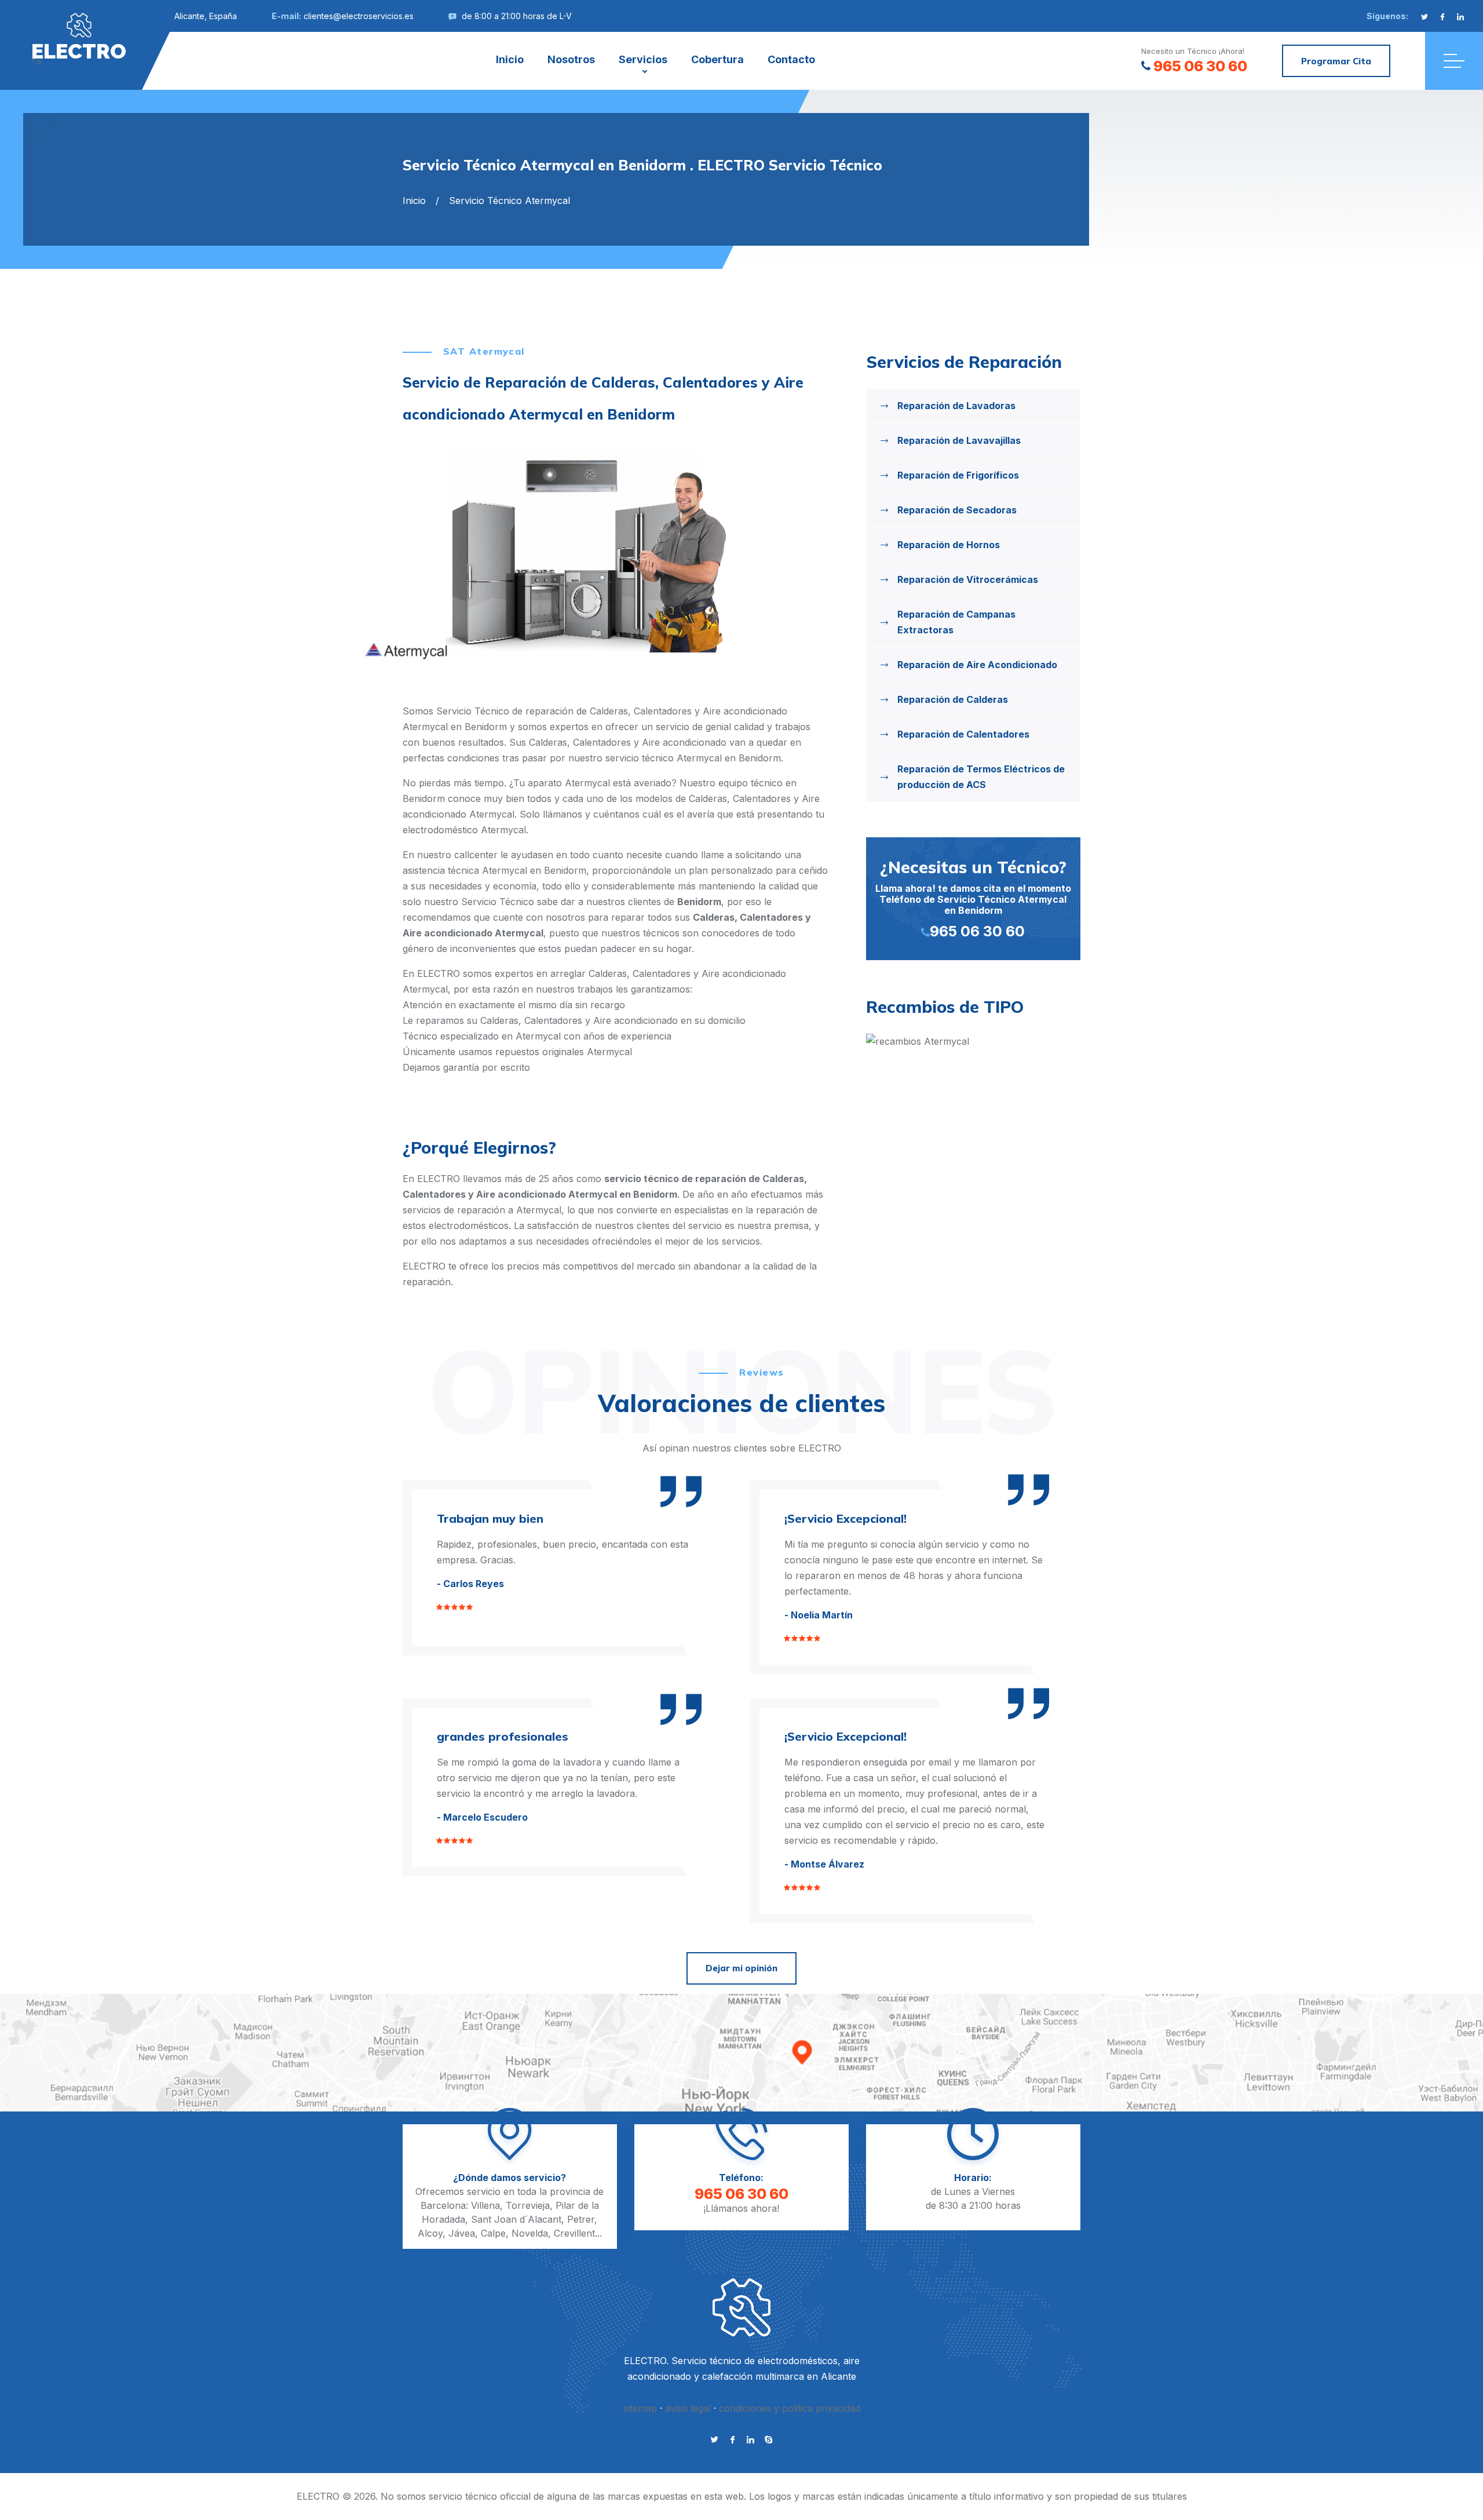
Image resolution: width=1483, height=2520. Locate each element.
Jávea (462, 2233)
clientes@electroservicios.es (359, 16)
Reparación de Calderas (953, 699)
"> (79, 50)
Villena (485, 2205)
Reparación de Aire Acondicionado (977, 665)
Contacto (791, 59)
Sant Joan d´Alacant (516, 2219)
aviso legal (688, 2408)
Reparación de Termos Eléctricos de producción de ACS (981, 777)
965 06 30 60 (1200, 66)
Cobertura (717, 59)
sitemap (640, 2408)
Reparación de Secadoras (957, 510)
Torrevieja (528, 2205)
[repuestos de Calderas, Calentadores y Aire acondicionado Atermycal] (973, 1042)
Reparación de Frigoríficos (958, 475)
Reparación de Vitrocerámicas (968, 579)
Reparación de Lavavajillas (959, 440)
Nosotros (571, 59)
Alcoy (430, 2233)
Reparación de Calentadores (963, 734)
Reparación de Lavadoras (956, 406)
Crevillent (574, 2233)
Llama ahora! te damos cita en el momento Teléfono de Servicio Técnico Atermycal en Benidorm (973, 898)
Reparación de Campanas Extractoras (956, 622)
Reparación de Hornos (949, 545)
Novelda (530, 2233)
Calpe (493, 2233)
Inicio (510, 59)
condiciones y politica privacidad (790, 2408)
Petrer (581, 2219)
